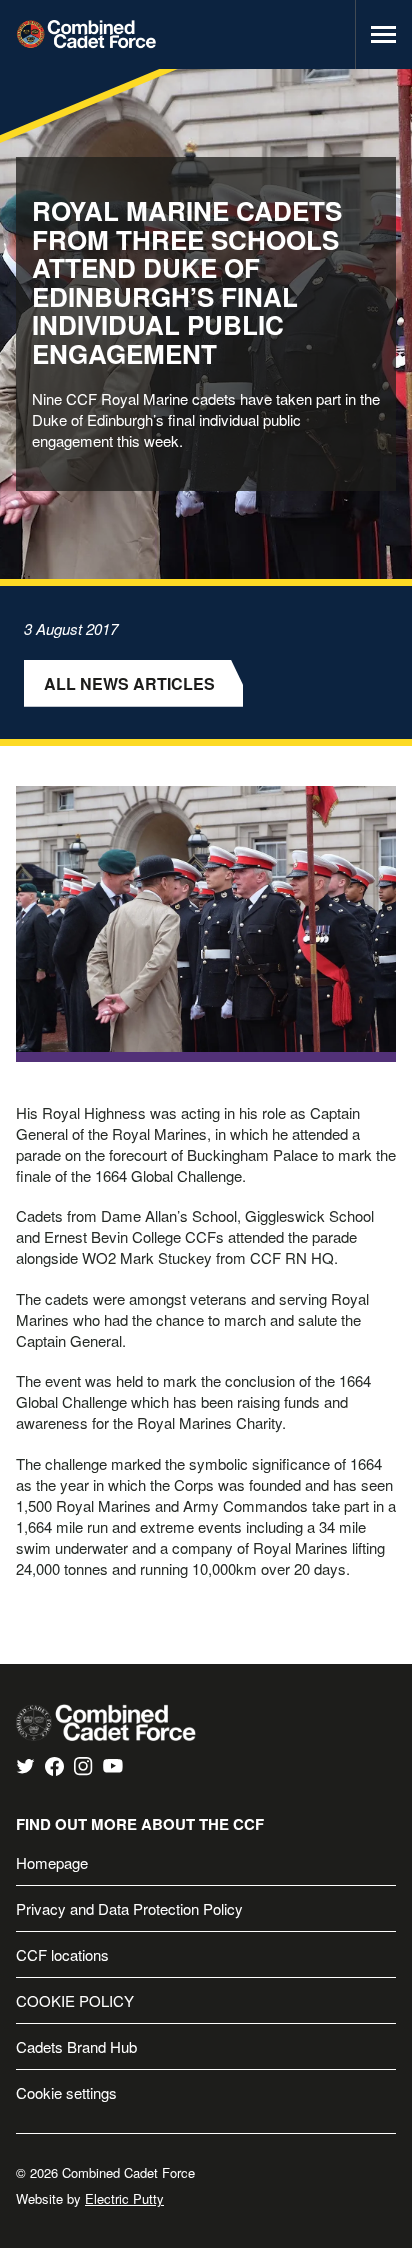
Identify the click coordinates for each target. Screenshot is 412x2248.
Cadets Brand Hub (76, 2046)
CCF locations (62, 1954)
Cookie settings (66, 2092)
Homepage (52, 1862)
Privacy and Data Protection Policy (129, 1908)
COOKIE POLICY (75, 2000)
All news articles (129, 683)
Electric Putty (124, 2198)
